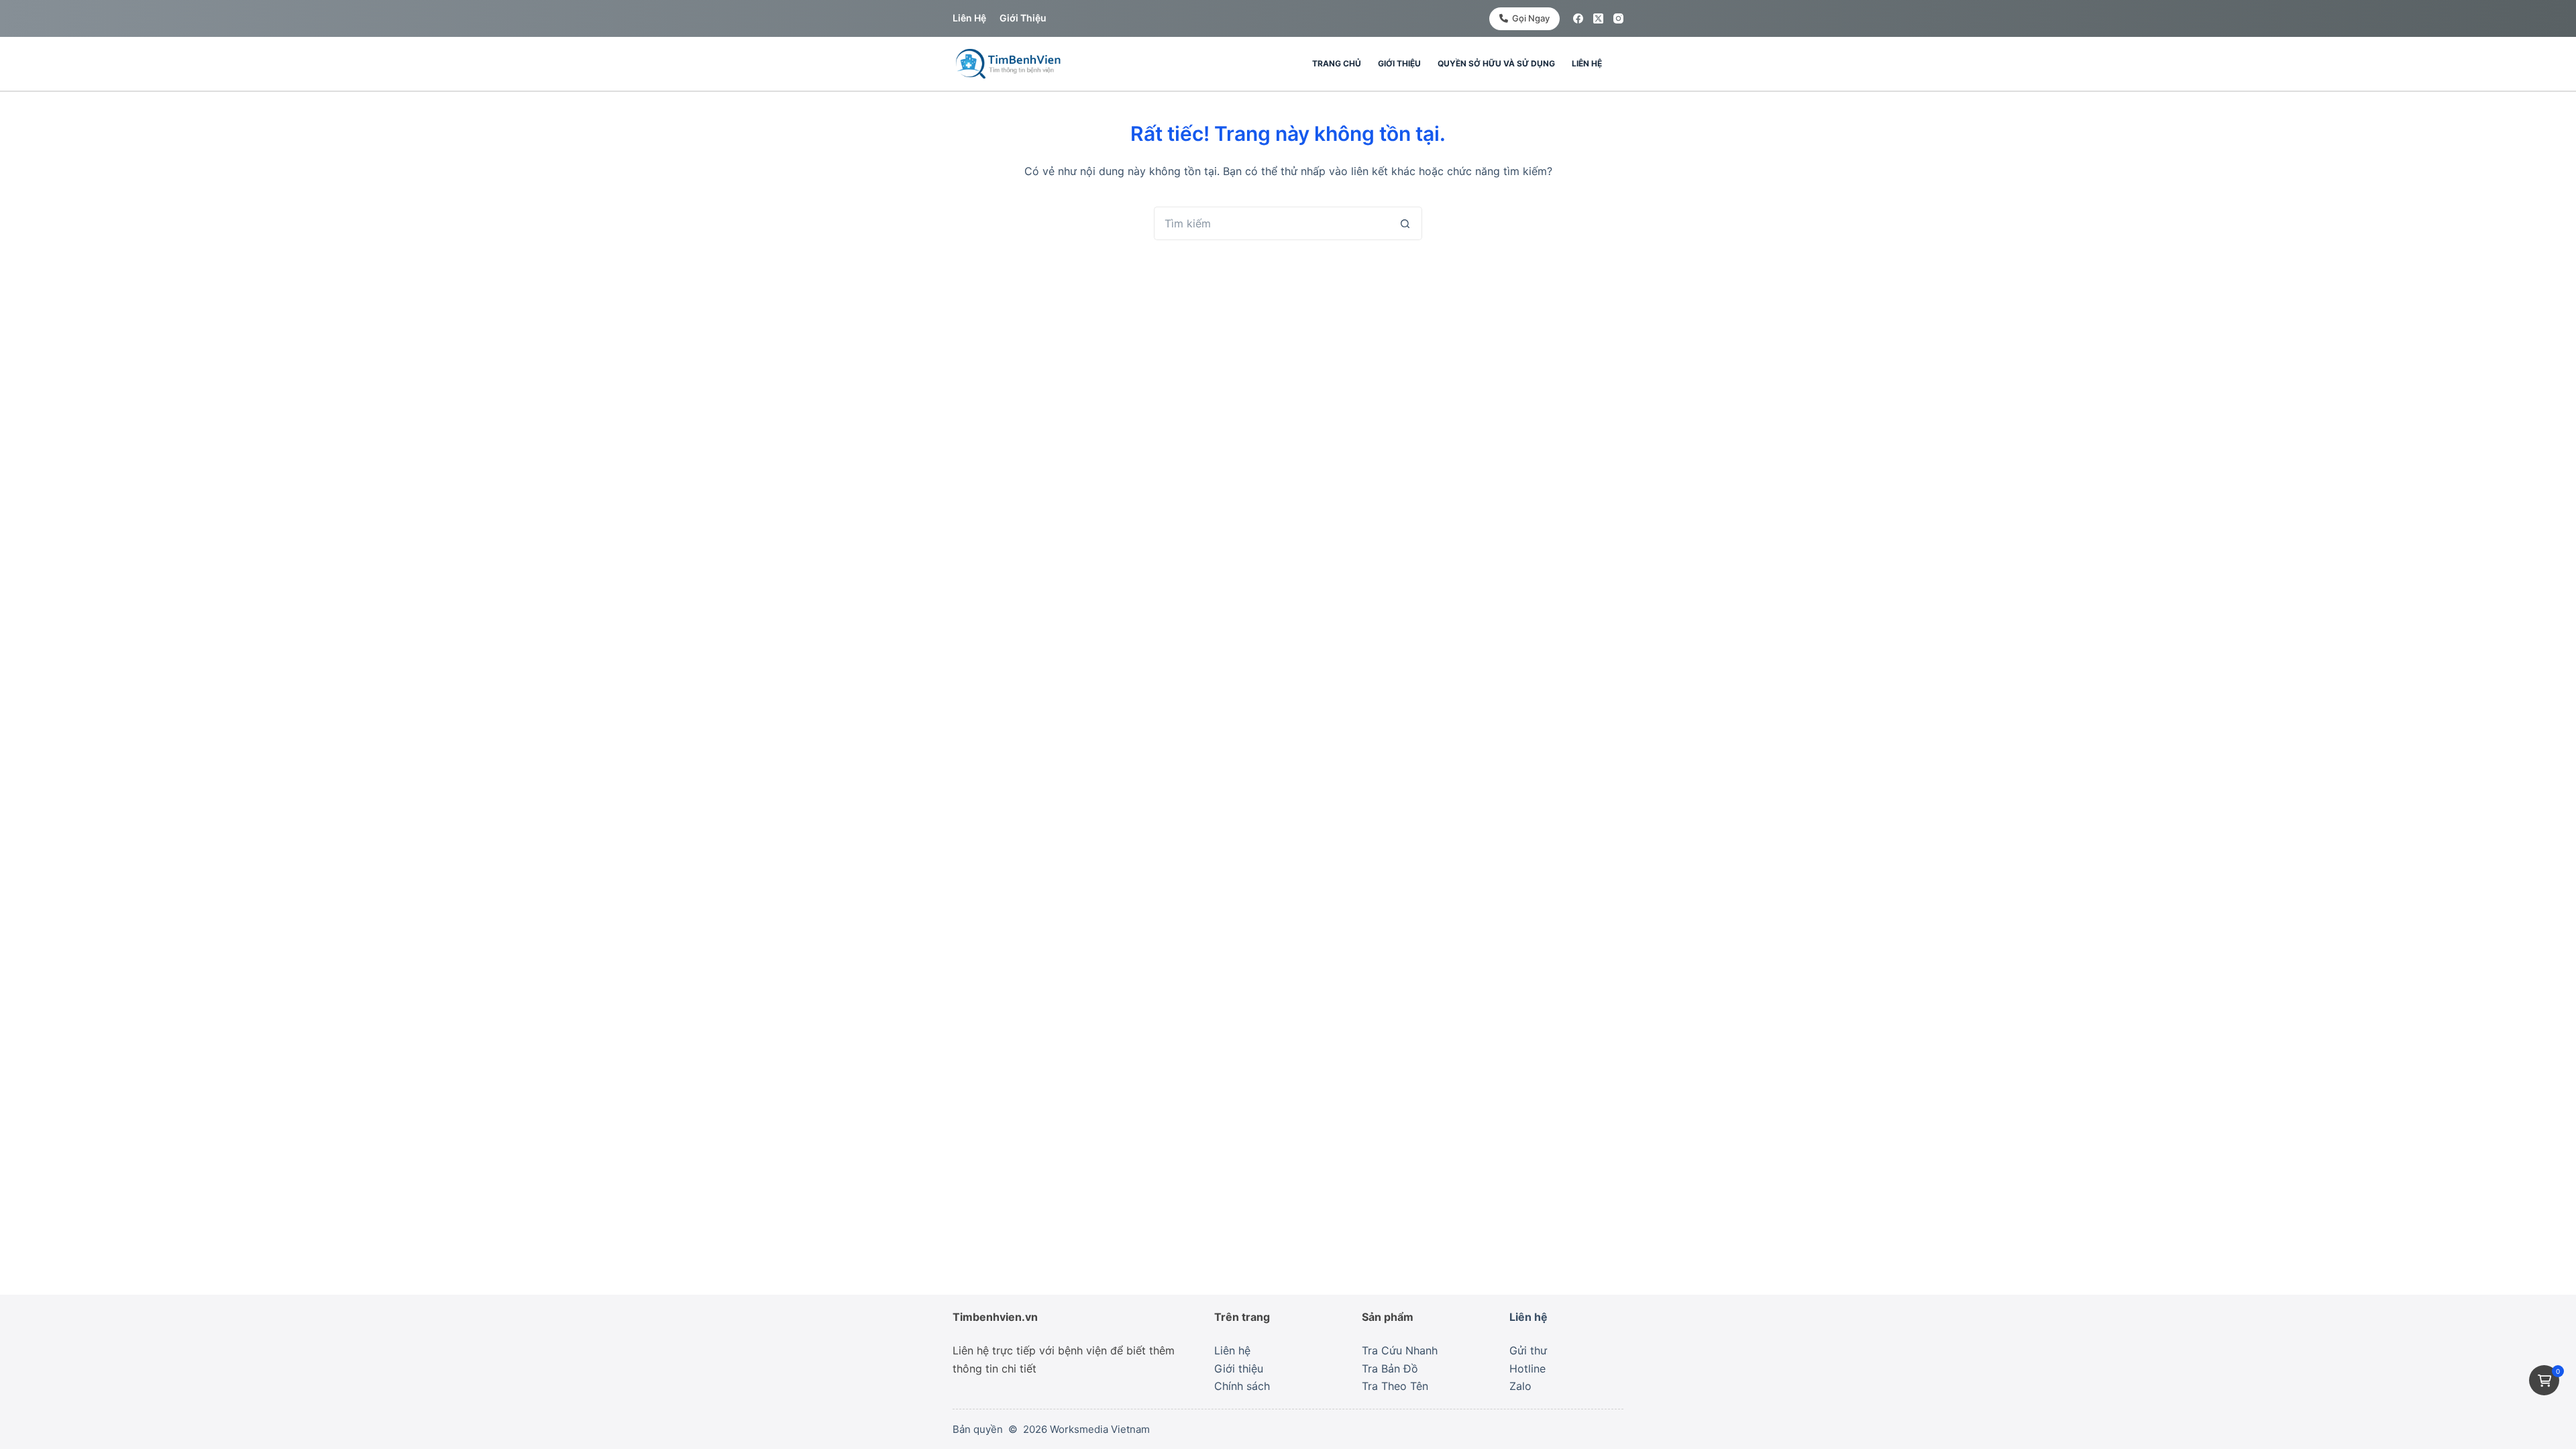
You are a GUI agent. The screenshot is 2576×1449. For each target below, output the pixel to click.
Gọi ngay (1531, 18)
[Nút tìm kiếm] (1405, 223)
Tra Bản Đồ (1390, 1368)
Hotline (1527, 1368)
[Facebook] (1578, 18)
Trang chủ (1337, 63)
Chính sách (1242, 1386)
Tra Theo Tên (1395, 1386)
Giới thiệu (1023, 18)
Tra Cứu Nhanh (1400, 1350)
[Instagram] (1618, 18)
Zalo (1520, 1386)
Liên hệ (969, 18)
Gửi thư (1528, 1350)
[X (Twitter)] (1598, 18)
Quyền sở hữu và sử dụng (1496, 63)
